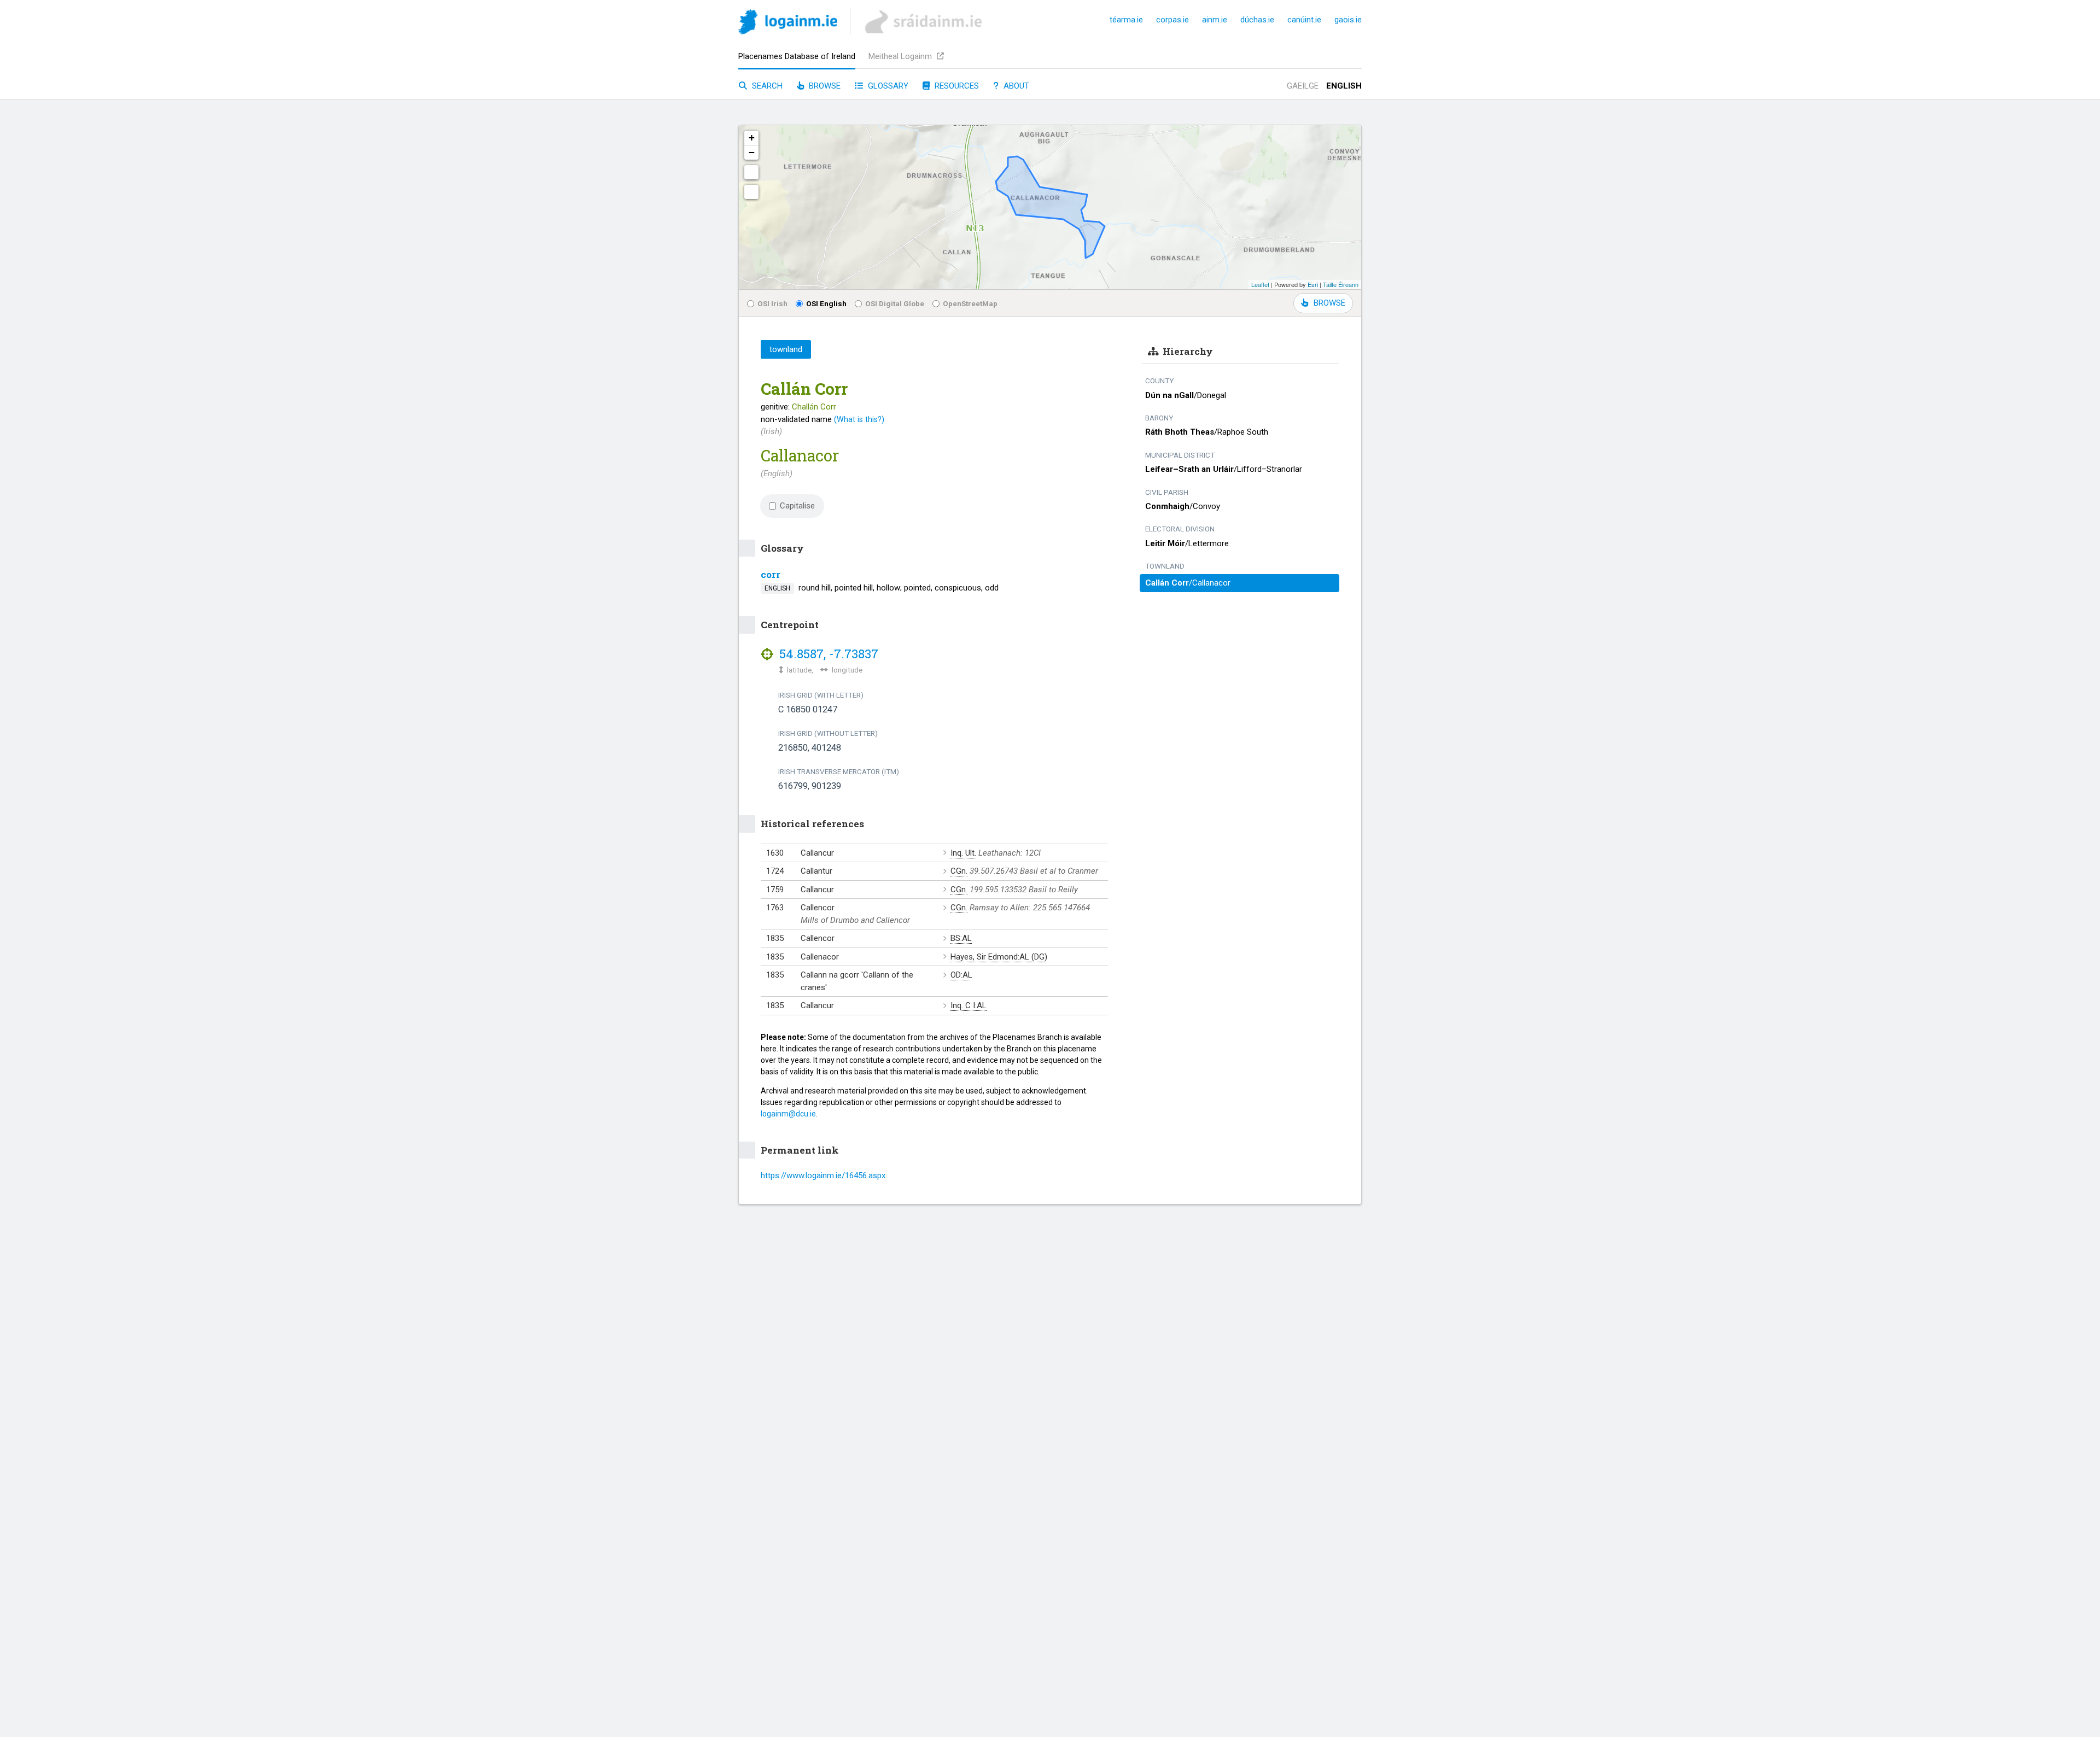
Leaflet (1260, 284)
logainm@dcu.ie (788, 1114)
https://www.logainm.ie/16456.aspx (823, 1175)
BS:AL (961, 938)
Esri (1313, 284)
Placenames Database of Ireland (797, 56)
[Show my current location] (751, 192)
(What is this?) (859, 419)
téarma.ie (1126, 20)
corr (771, 574)
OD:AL (961, 975)
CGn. (959, 871)
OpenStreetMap (970, 303)
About (1015, 86)
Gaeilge (1303, 86)
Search (766, 86)
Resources (956, 86)
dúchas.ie (1257, 20)
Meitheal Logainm (901, 56)
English (1344, 86)
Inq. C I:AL (969, 1005)
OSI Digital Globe (895, 303)
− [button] (752, 152)
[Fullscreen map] (751, 172)
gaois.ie (1348, 20)
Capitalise (797, 506)
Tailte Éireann (1341, 284)
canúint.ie (1304, 20)
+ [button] (752, 138)
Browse (824, 86)
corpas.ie (1172, 20)
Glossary (887, 86)
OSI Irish (772, 303)
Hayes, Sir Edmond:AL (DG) (999, 957)
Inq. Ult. (963, 853)
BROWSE (1329, 303)
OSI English (826, 303)
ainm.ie (1215, 20)
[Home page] (788, 24)
